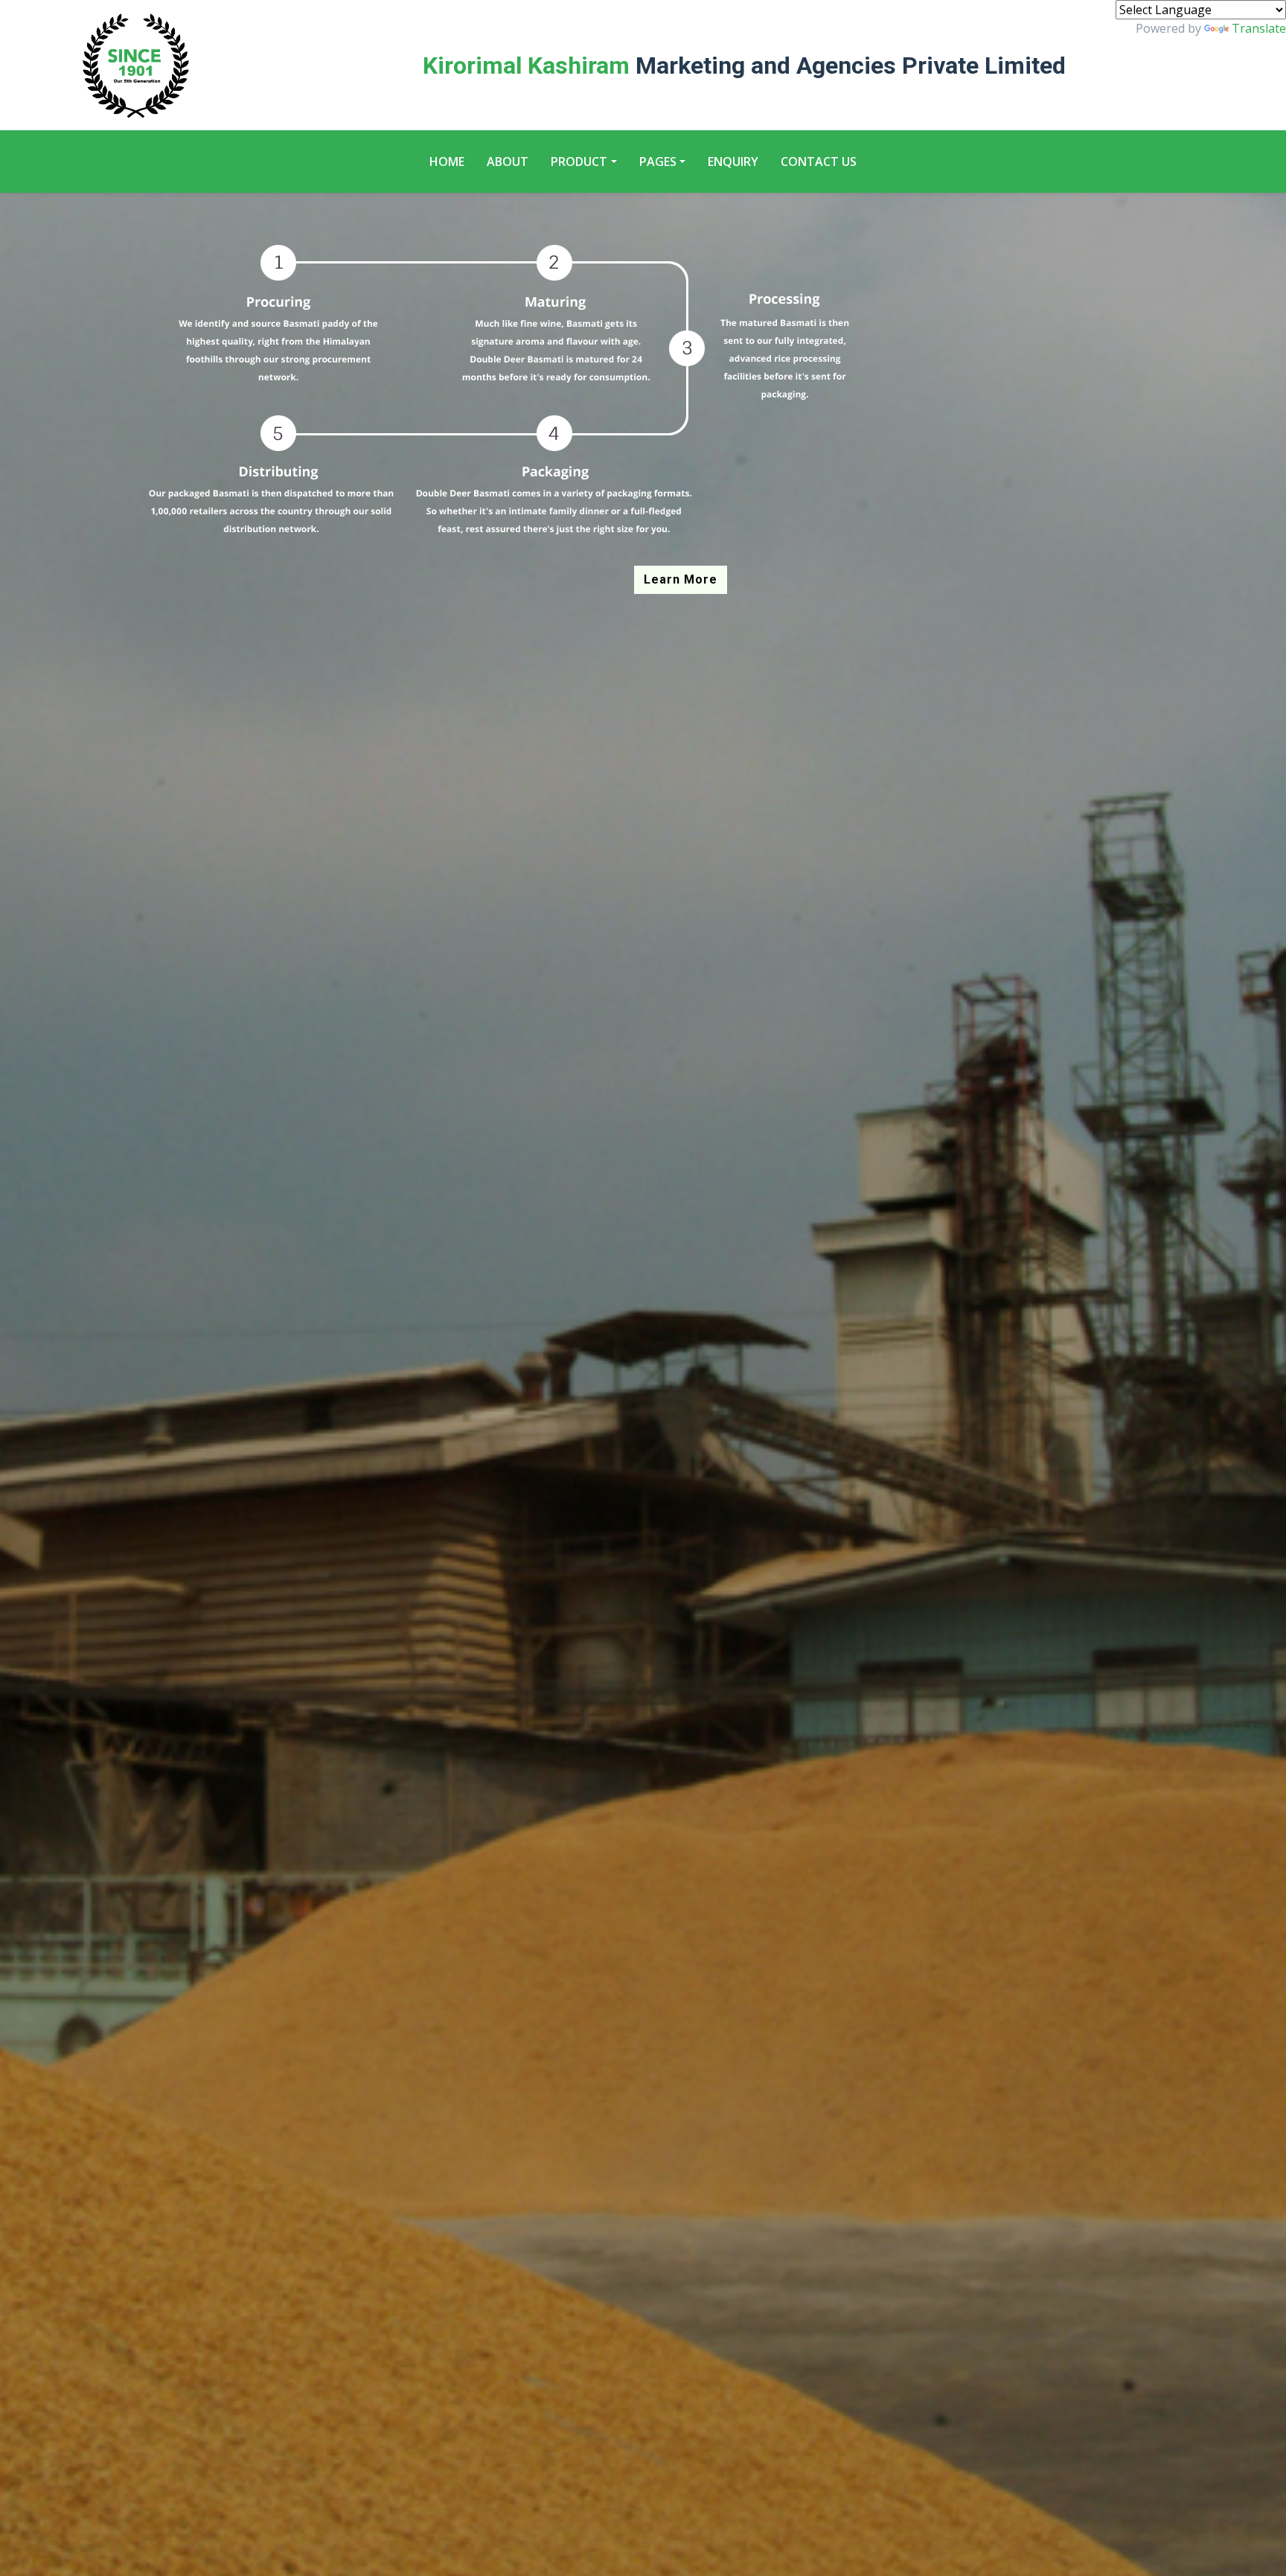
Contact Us (819, 162)
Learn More (681, 579)
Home (447, 162)
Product (579, 162)
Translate (1259, 28)
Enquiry (733, 162)
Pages (658, 162)
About (508, 162)
